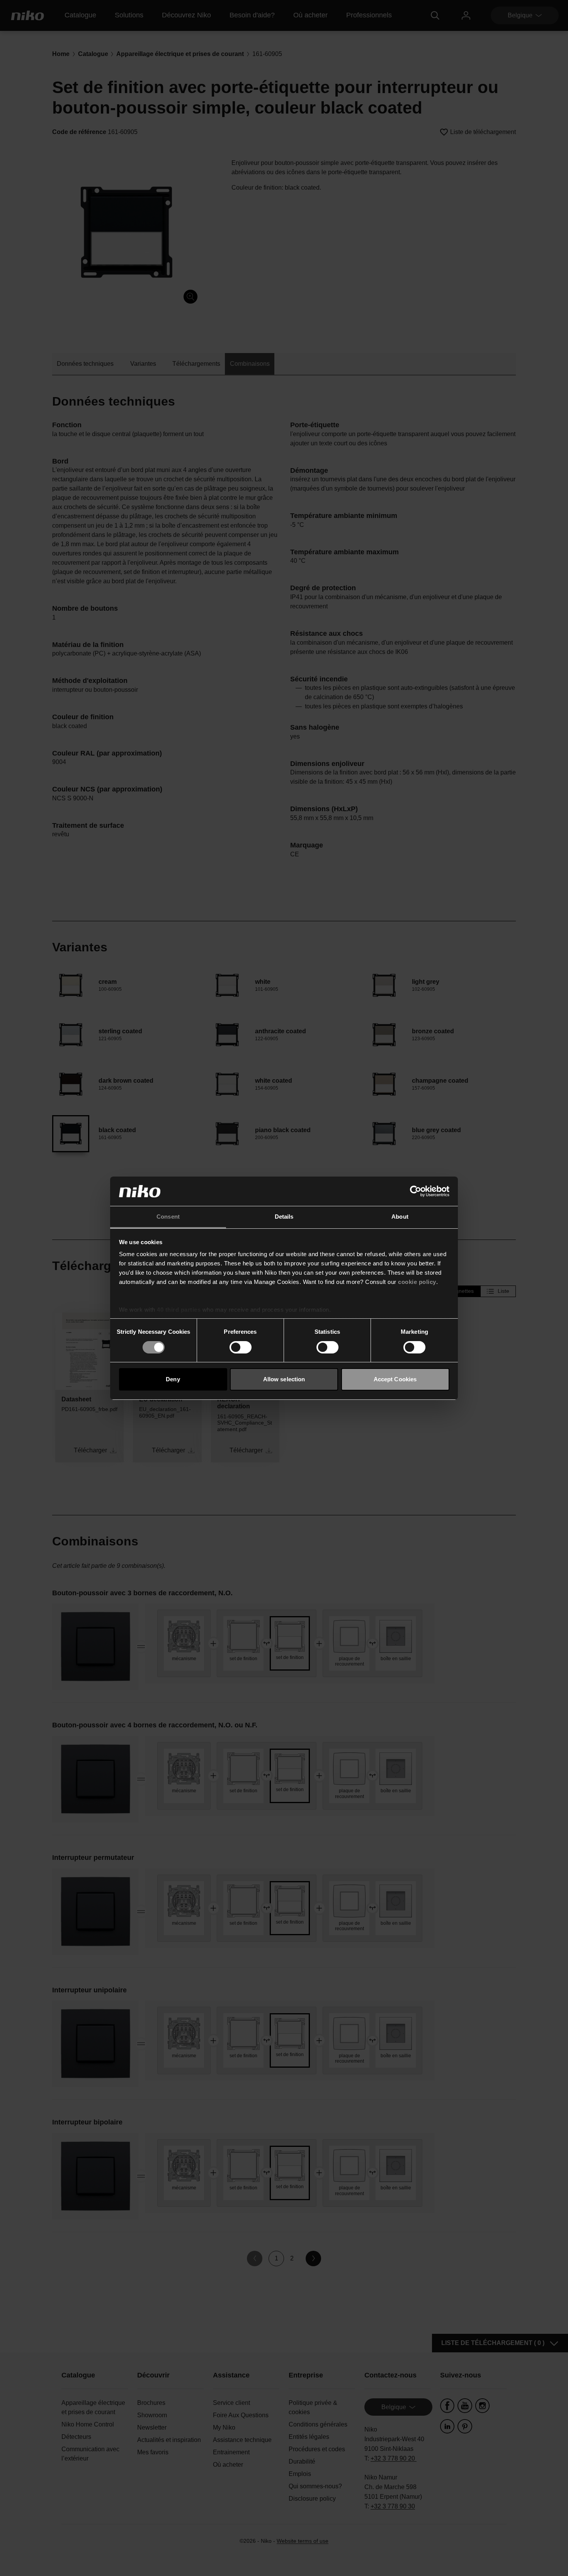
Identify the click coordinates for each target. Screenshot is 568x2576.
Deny (173, 1379)
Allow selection (284, 1379)
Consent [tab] (168, 1217)
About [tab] (400, 1217)
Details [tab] (284, 1217)
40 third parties (179, 1310)
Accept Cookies (395, 1379)
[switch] (241, 1347)
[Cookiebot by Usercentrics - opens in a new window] (416, 1191)
